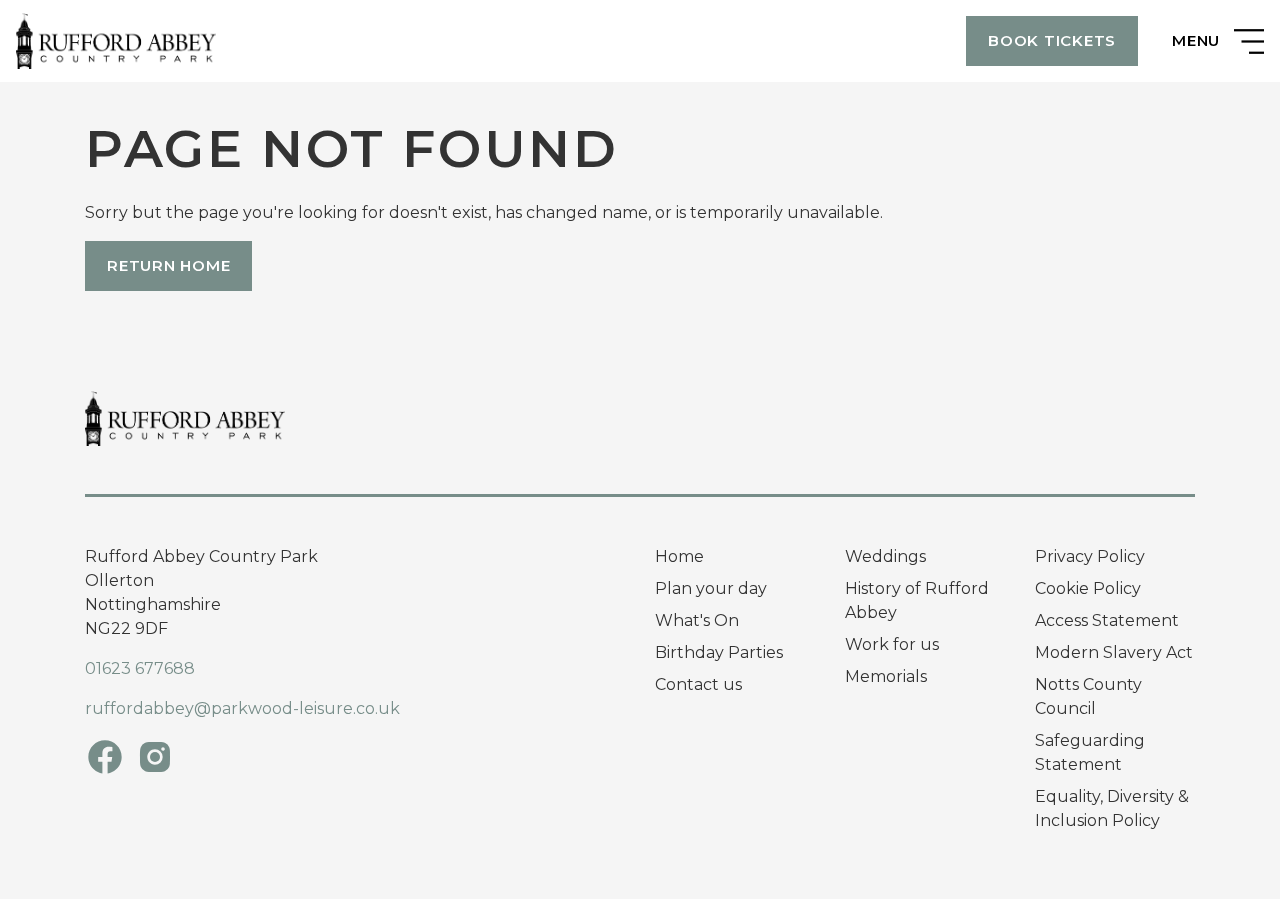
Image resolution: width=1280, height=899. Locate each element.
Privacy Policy (1090, 556)
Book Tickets (1052, 40)
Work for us (892, 644)
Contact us (698, 684)
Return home (168, 265)
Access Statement (1107, 620)
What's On (697, 620)
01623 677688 (140, 668)
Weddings (885, 556)
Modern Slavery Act (1114, 652)
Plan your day (711, 588)
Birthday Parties (719, 652)
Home (679, 556)
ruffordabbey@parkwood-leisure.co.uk (242, 708)
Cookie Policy (1088, 588)
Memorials (886, 676)
